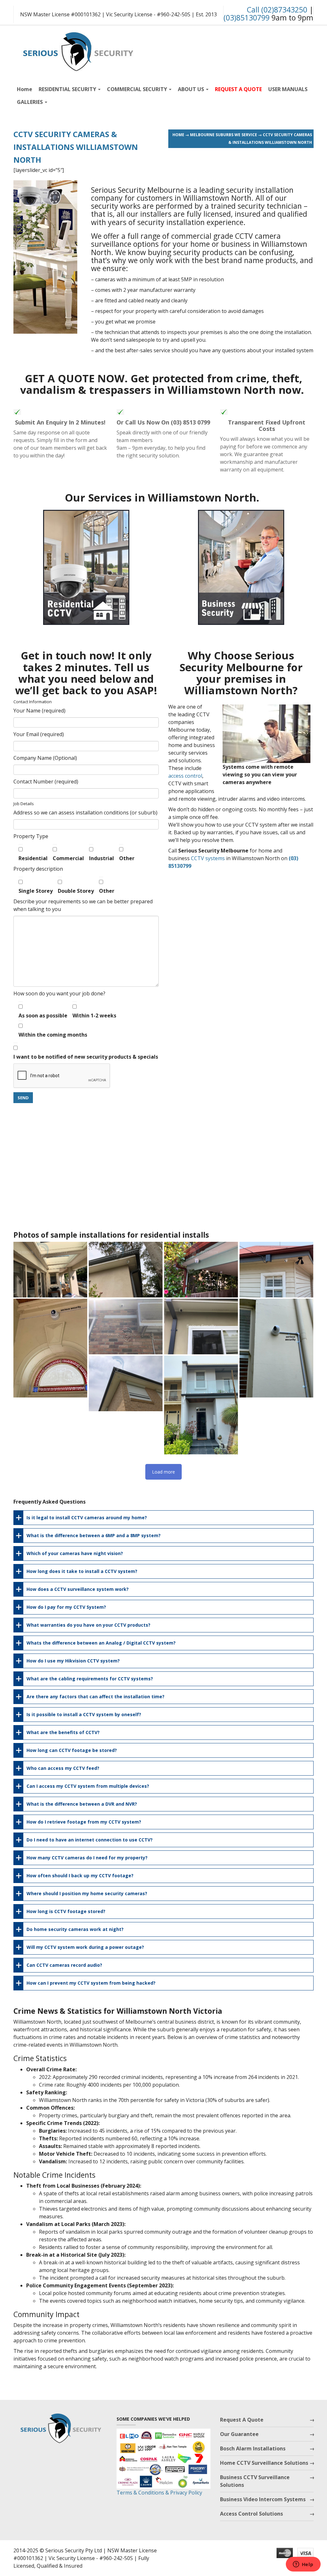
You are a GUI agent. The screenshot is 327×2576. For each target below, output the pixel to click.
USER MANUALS (288, 89)
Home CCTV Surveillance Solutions (264, 2463)
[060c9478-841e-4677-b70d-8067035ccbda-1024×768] (276, 1269)
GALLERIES (30, 102)
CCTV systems (208, 858)
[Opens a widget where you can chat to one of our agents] (303, 2565)
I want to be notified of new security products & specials (86, 1057)
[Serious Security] (77, 50)
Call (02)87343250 (277, 10)
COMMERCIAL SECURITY (138, 89)
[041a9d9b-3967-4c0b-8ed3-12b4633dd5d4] (126, 1326)
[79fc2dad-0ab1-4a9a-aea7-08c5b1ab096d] (126, 1269)
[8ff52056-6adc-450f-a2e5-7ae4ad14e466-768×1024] (201, 1405)
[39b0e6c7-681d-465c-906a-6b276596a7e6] (50, 1348)
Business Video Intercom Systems (263, 2499)
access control (185, 776)
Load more (163, 1472)
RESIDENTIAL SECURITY (68, 89)
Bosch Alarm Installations (253, 2448)
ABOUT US (192, 89)
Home (25, 89)
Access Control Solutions (251, 2514)
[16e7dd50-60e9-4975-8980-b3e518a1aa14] (276, 1348)
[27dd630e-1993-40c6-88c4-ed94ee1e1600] (126, 1383)
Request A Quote (242, 2420)
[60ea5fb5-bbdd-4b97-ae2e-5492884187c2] (201, 1269)
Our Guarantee (239, 2434)
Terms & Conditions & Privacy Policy (159, 2493)
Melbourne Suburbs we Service (224, 135)
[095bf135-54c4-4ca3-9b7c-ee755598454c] (50, 1269)
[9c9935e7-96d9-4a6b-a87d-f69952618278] (201, 1326)
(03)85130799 (247, 18)
